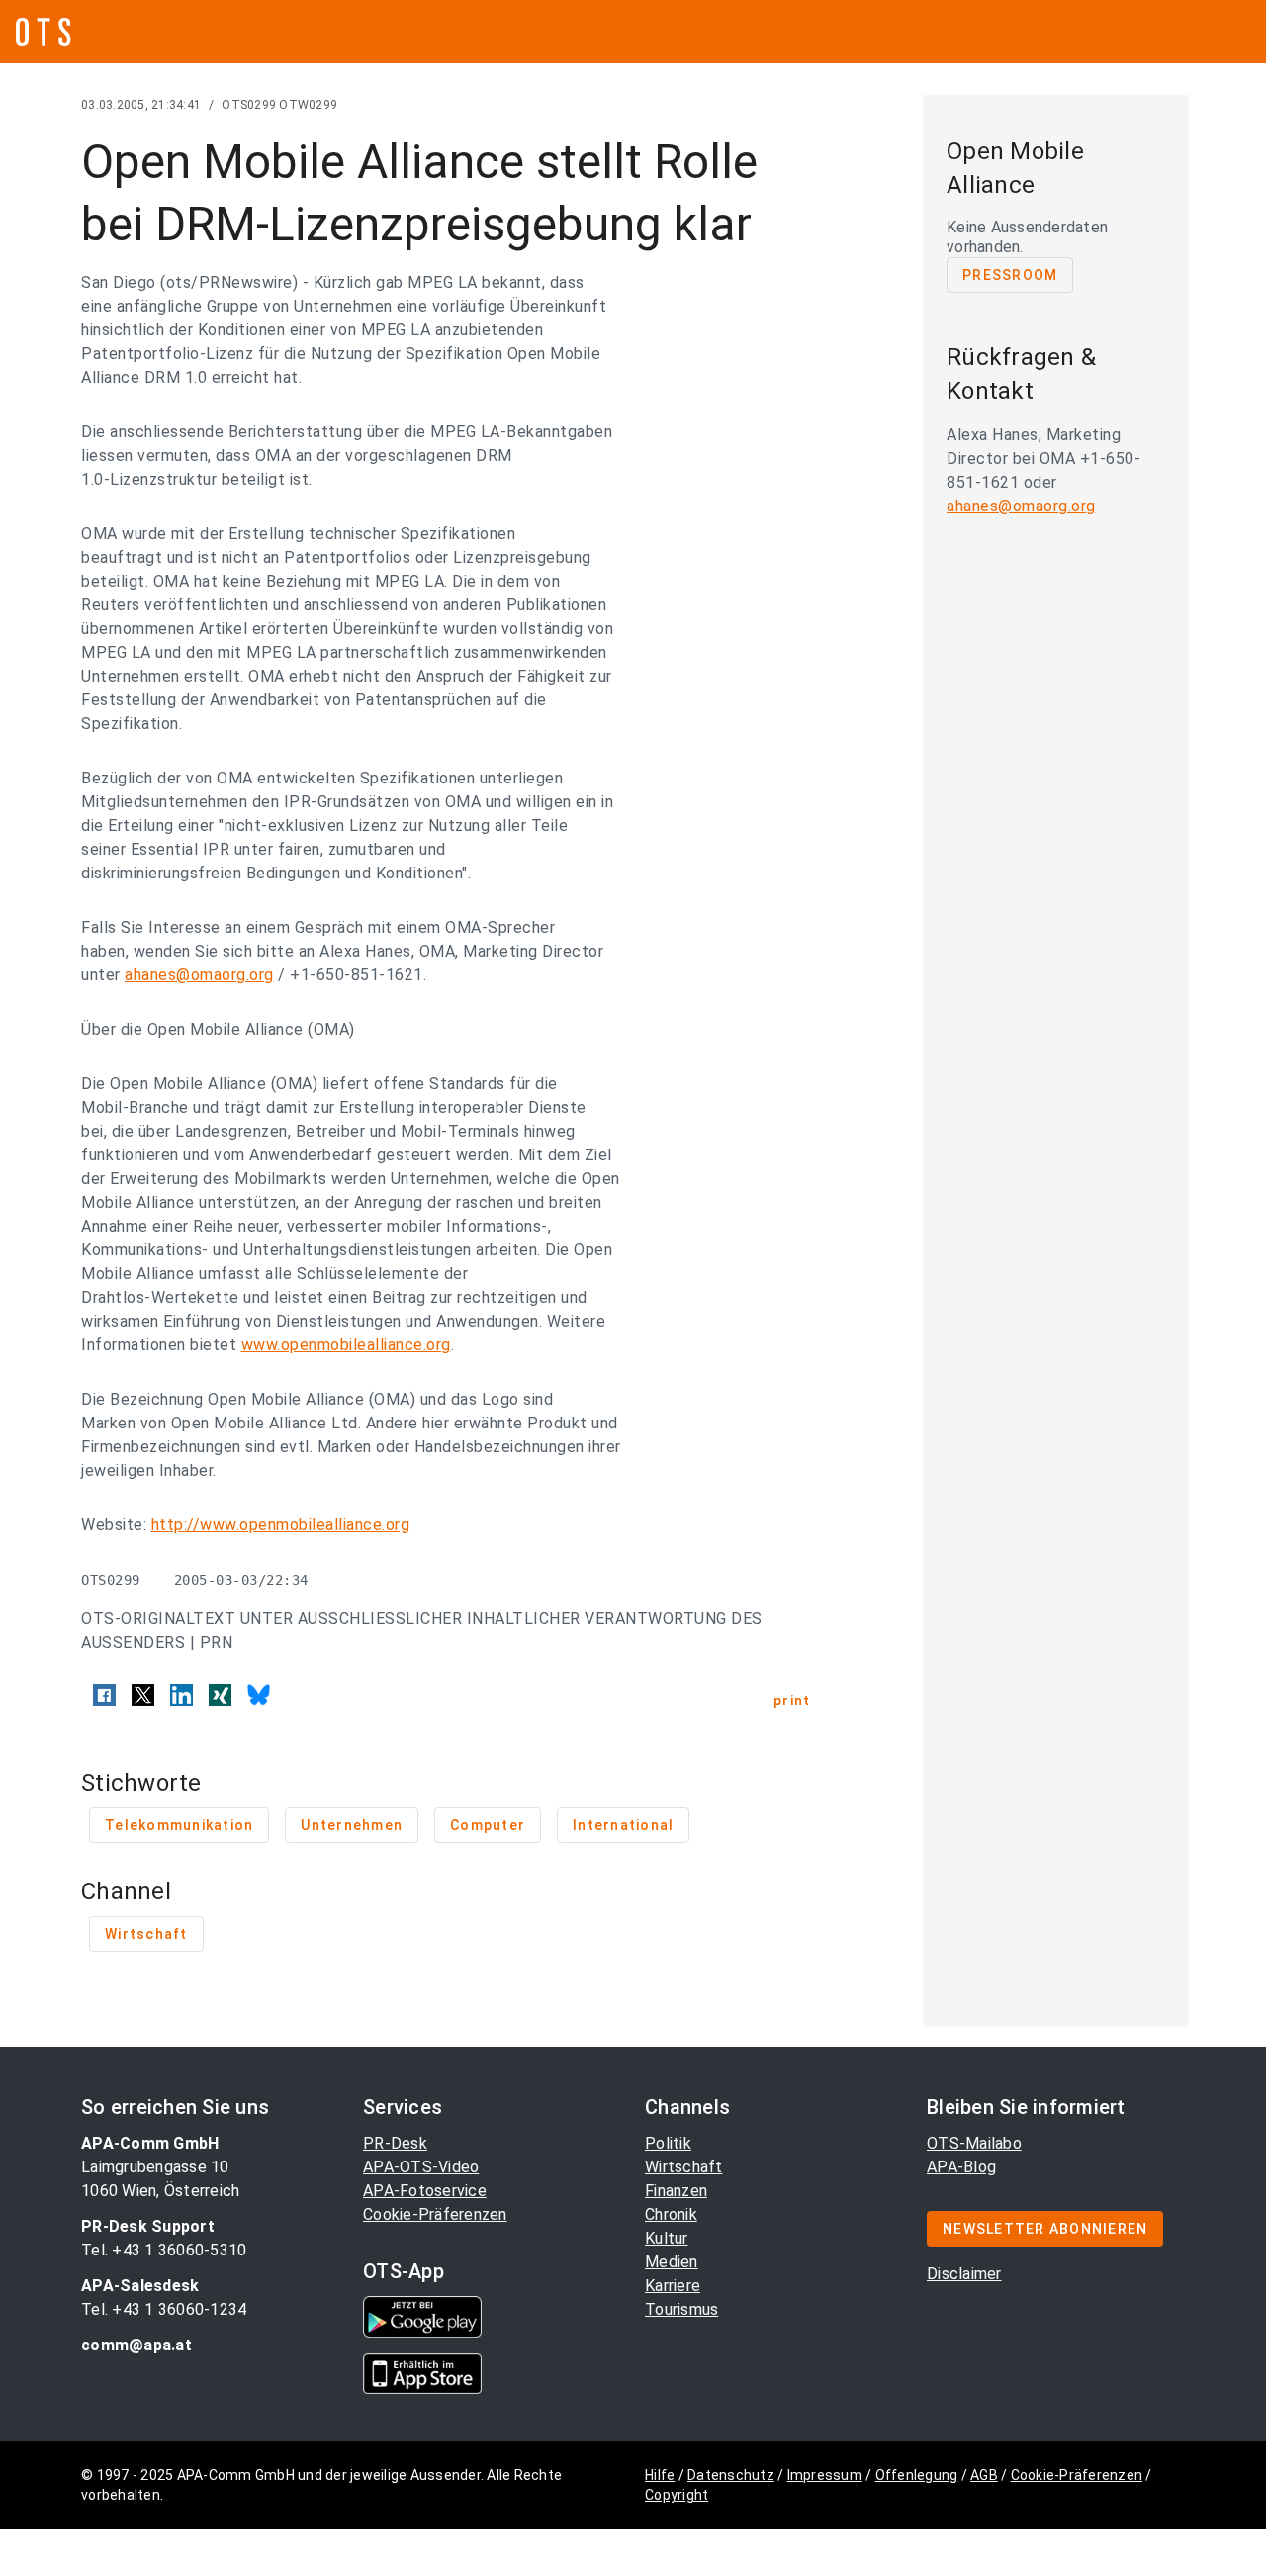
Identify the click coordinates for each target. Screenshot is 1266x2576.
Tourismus (681, 2309)
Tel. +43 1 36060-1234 (164, 2309)
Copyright (677, 2495)
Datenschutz (731, 2475)
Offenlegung (917, 2475)
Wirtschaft (684, 2167)
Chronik (671, 2214)
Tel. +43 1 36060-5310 (164, 2250)
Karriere (673, 2286)
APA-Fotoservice (425, 2191)
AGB (984, 2475)
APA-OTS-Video (421, 2167)
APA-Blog (961, 2167)
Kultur (667, 2238)
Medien (672, 2262)
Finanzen (676, 2191)
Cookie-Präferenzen (435, 2214)
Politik (668, 2143)
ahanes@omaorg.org (199, 975)
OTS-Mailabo (974, 2143)
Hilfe (660, 2475)
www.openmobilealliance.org (346, 1345)
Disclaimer (964, 2274)
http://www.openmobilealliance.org (281, 1525)
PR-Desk (395, 2143)
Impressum (825, 2475)
